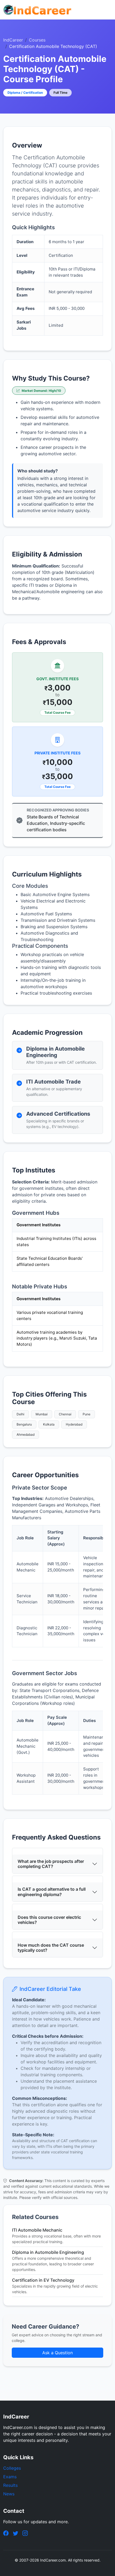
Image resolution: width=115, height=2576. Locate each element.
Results (10, 2485)
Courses (37, 40)
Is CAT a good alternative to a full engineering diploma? (52, 1892)
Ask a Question (57, 2353)
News (9, 2494)
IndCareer (13, 40)
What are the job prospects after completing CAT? (51, 1864)
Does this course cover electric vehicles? (49, 1920)
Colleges (12, 2468)
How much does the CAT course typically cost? (51, 1948)
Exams (10, 2477)
